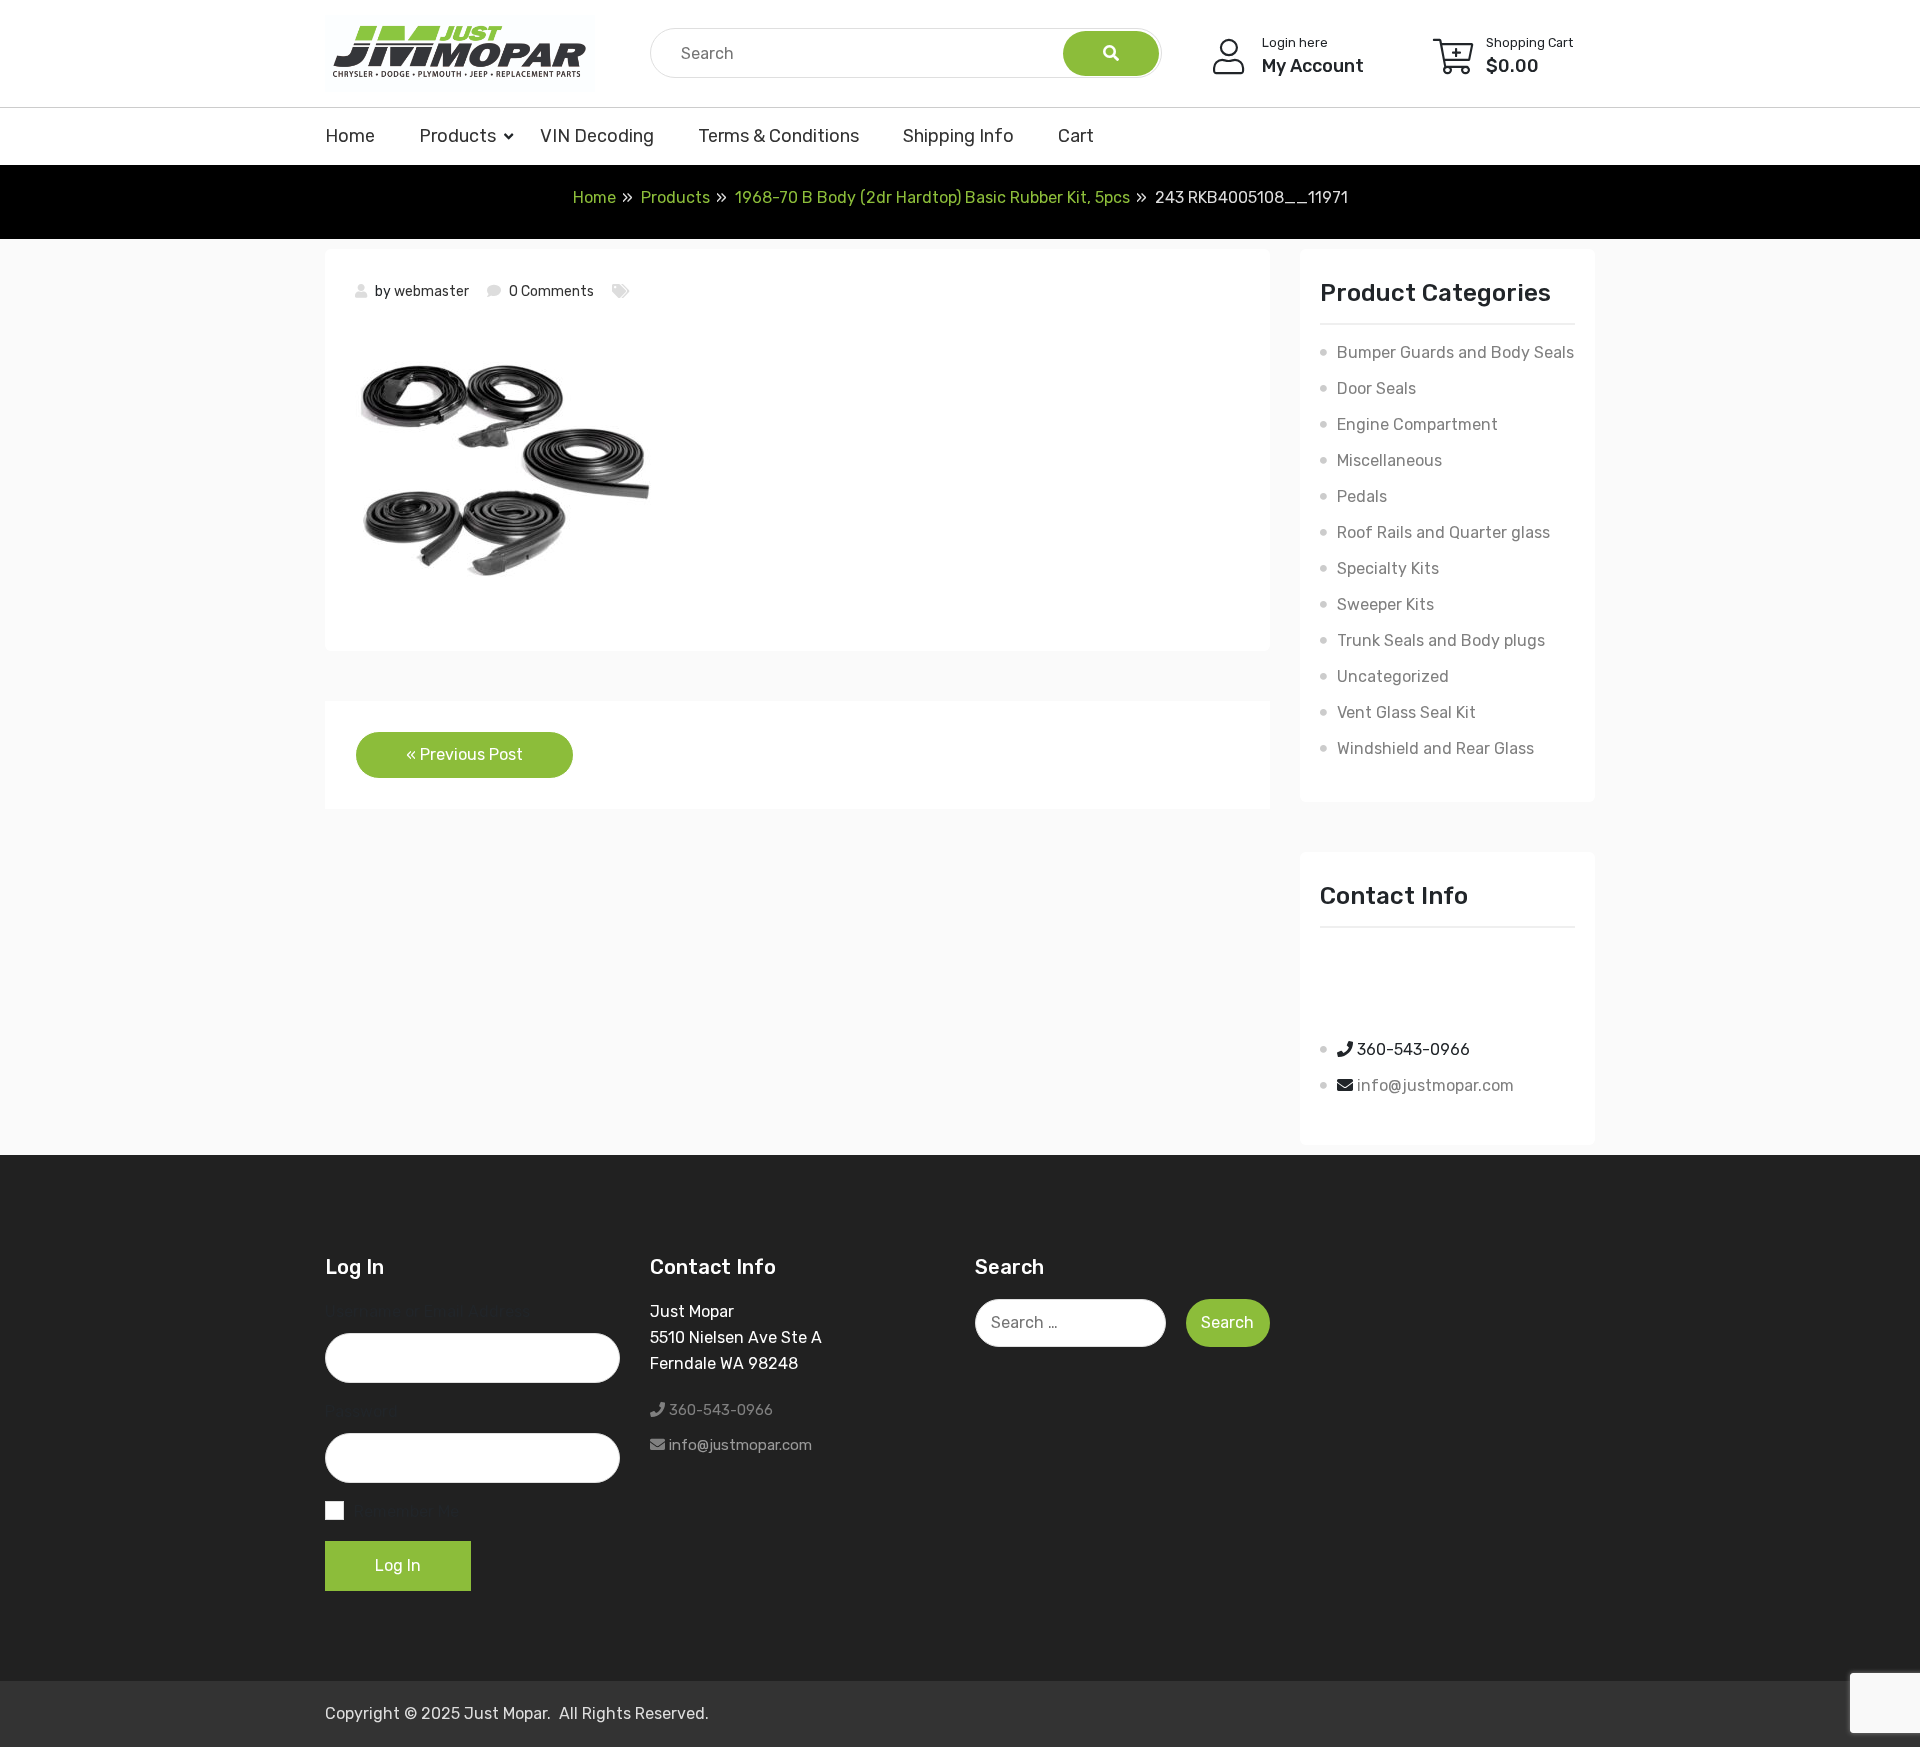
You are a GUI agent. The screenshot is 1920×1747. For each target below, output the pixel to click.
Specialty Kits (1388, 568)
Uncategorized (1393, 676)
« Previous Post (464, 754)
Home (350, 136)
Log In (398, 1565)
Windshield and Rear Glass (1435, 748)
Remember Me (406, 1511)
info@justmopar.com (1435, 1085)
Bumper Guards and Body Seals (1455, 352)
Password (361, 1411)
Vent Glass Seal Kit (1406, 712)
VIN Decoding (597, 136)
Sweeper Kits (1385, 604)
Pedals (1362, 496)
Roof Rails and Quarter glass (1443, 532)
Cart (1076, 136)
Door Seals (1376, 388)
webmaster (431, 291)
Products (457, 136)
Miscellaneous (1389, 460)
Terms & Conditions (778, 136)
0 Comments (551, 291)
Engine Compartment (1417, 424)
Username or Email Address (427, 1311)
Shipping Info (958, 136)
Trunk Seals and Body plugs (1441, 640)
